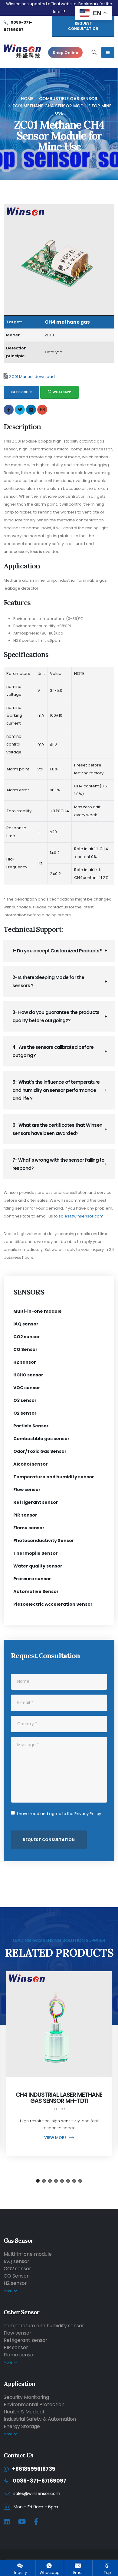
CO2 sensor (27, 1337)
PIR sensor (25, 1515)
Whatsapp (62, 392)
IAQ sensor (26, 1324)
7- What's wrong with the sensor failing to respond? (58, 1164)
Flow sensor (27, 1490)
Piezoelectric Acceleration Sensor (53, 1604)
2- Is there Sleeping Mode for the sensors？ (48, 982)
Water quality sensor (38, 1566)
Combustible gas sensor (68, 99)
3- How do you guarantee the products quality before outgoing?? (56, 1016)
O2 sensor (25, 1413)
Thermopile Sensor (36, 1553)
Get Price (20, 392)
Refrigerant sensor (36, 1502)
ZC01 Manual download (32, 377)
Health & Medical (24, 2412)
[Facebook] (36, 2522)
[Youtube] (22, 2522)
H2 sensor (25, 1362)
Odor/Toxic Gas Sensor (40, 1451)
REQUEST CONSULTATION (83, 26)
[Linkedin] (7, 2522)
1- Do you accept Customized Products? (57, 951)
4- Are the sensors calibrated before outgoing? (53, 1051)
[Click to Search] (94, 52)
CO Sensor (25, 1349)
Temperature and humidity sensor (54, 1477)
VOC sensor (27, 1388)
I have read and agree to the (59, 1814)
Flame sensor (29, 1528)
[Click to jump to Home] (22, 52)
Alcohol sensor (31, 1464)
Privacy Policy (88, 1814)
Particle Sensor (31, 1426)
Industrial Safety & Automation (40, 2419)
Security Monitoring (26, 2397)
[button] (38, 2181)
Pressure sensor (32, 1579)
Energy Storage (22, 2426)
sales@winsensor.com (81, 1216)
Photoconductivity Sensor (44, 1541)
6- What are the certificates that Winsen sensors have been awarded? (57, 1129)
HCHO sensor (28, 1375)
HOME (27, 99)
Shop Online (65, 53)
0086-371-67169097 (39, 2481)
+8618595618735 (34, 2469)
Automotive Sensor (36, 1591)
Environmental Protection (34, 2404)
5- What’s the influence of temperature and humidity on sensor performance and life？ (56, 1090)
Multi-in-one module (38, 1311)
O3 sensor (25, 1400)
